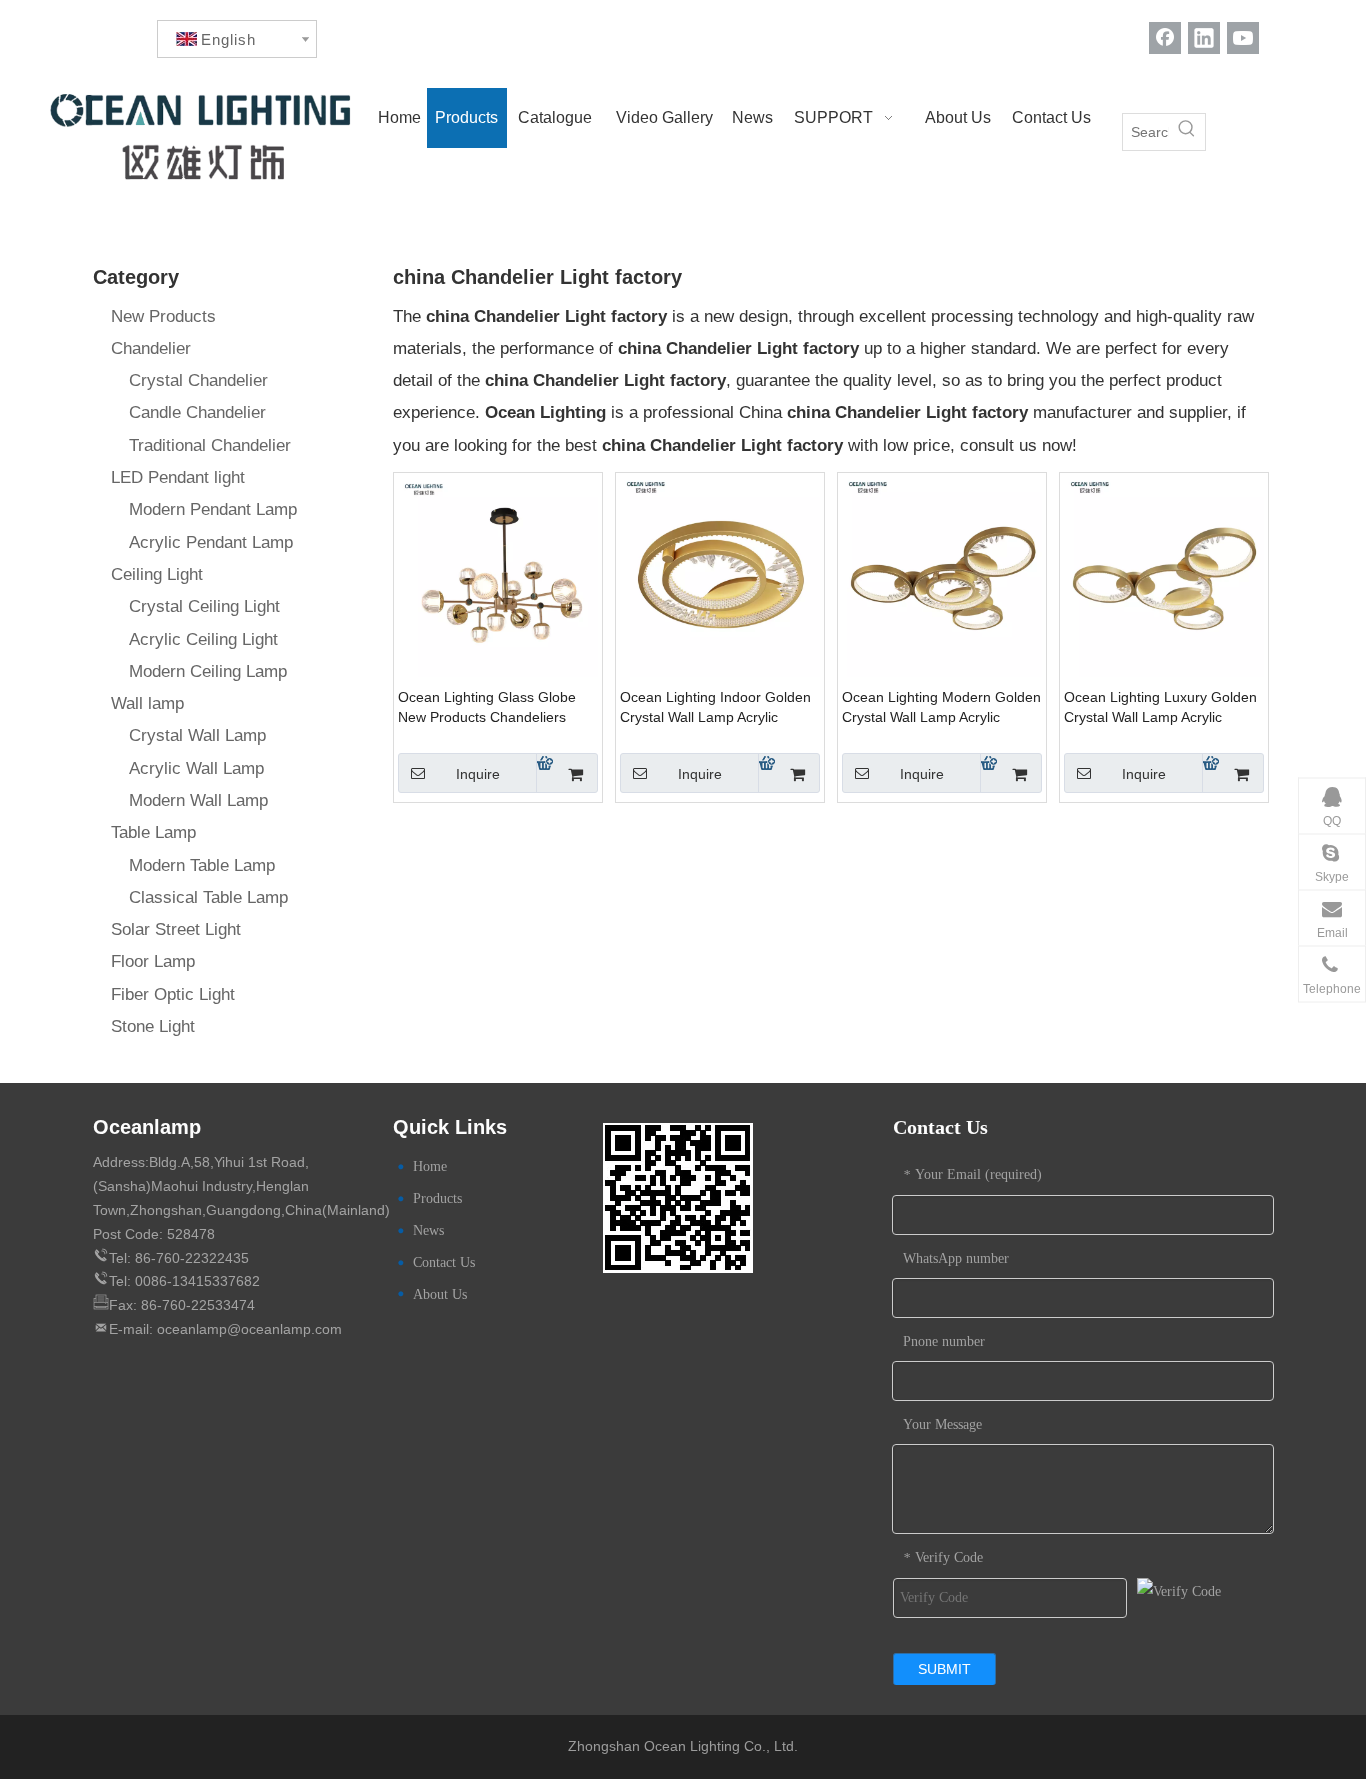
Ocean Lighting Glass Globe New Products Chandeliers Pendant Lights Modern (487, 708)
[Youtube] (1243, 37)
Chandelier (151, 348)
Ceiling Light (157, 574)
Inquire (478, 774)
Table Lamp (153, 832)
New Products (163, 316)
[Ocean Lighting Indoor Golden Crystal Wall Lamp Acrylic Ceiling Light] (720, 576)
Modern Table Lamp (202, 865)
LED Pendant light (178, 477)
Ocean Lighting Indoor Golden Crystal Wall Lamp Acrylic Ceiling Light (715, 708)
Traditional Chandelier (210, 445)
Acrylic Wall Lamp (196, 768)
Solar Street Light (176, 929)
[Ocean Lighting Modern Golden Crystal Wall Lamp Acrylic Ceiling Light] (942, 576)
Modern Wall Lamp (198, 800)
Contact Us (444, 1262)
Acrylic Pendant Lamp (211, 542)
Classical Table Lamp (208, 897)
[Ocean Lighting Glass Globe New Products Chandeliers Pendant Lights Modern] (498, 576)
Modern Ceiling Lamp (208, 671)
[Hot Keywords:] (1187, 132)
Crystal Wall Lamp (197, 735)
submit (944, 1669)
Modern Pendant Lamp (213, 509)
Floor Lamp (153, 961)
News (428, 1230)
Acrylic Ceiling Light (203, 639)
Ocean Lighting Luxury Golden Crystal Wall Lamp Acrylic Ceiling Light (1160, 708)
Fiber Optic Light (173, 994)
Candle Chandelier (197, 412)
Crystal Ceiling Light (204, 606)
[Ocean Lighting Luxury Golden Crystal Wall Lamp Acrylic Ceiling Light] (1164, 576)
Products (437, 1198)
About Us (440, 1294)
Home (430, 1166)
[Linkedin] (1204, 37)
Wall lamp (147, 703)
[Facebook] (1165, 37)
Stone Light (153, 1026)
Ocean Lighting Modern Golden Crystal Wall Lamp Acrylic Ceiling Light (941, 708)
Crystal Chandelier (198, 380)
